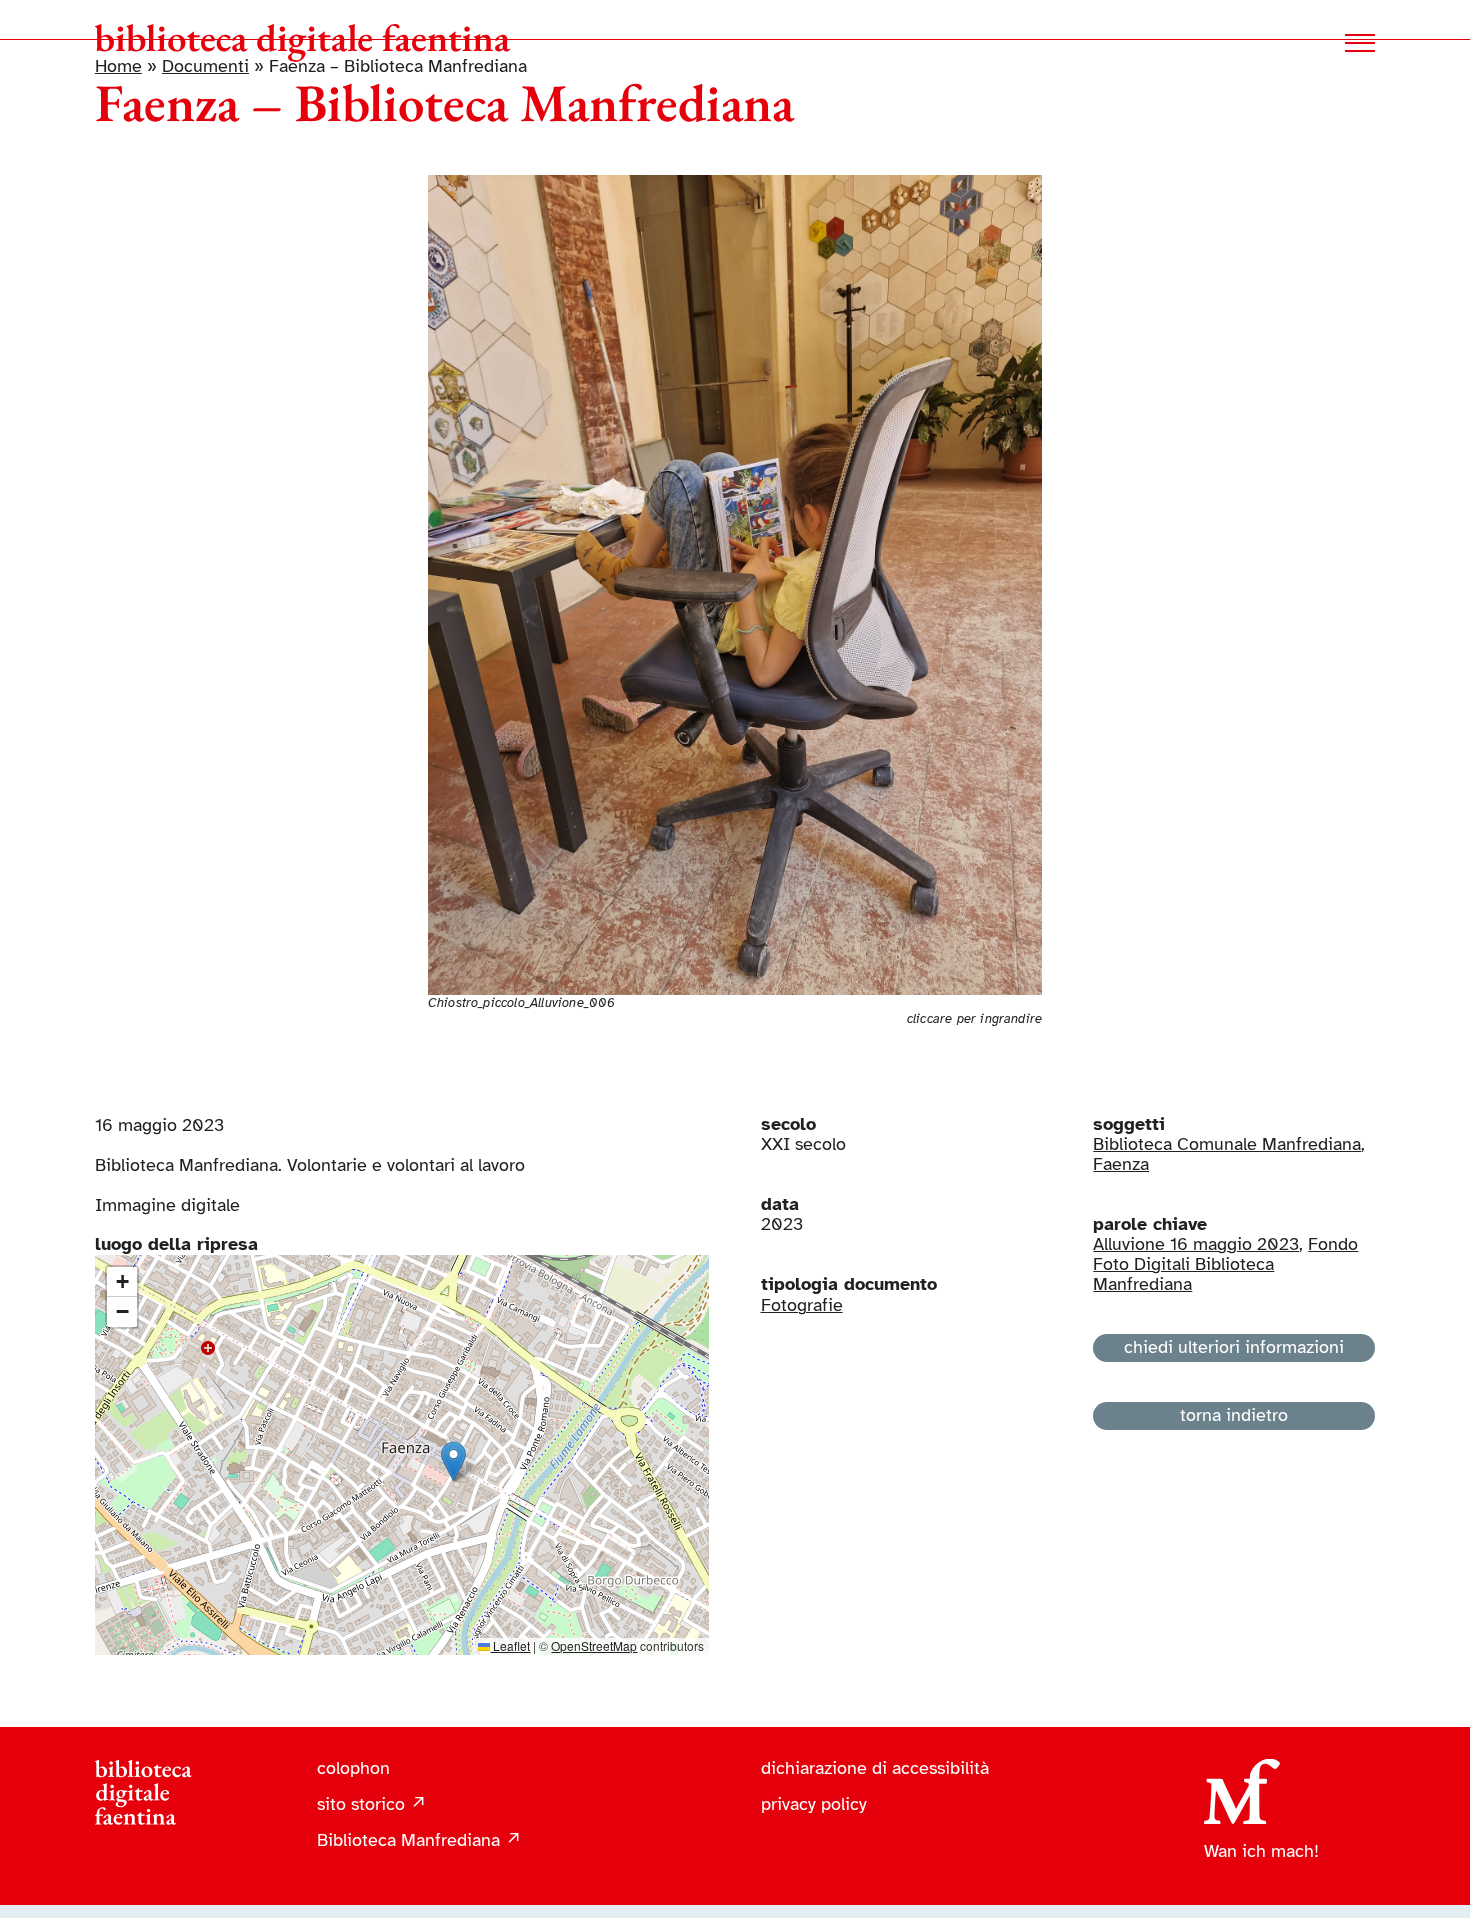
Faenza (1121, 1164)
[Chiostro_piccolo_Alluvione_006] (735, 184)
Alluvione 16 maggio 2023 (1196, 1244)
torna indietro (1234, 1415)
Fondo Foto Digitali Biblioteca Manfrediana (1225, 1264)
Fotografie (802, 1305)
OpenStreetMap (594, 1645)
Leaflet (510, 1645)
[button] (453, 1461)
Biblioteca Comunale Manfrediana (1227, 1144)
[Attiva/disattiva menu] (1360, 43)
